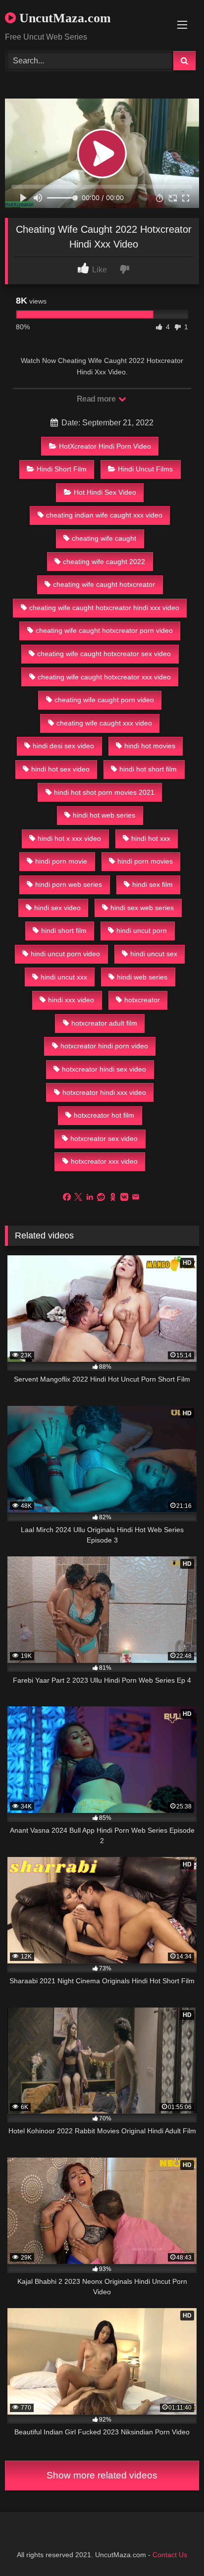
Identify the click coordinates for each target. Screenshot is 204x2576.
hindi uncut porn (142, 930)
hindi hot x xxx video (69, 838)
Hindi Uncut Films (145, 469)
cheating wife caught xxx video (104, 723)
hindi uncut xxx (64, 977)
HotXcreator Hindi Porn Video (105, 446)
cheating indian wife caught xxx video (104, 515)
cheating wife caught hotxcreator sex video (104, 654)
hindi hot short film (148, 769)
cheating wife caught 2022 (104, 562)
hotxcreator (142, 1000)
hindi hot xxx (151, 838)
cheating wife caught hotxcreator (104, 584)
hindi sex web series (142, 908)
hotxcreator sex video (104, 1138)
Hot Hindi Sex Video (105, 492)
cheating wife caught (104, 538)
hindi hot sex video (60, 769)
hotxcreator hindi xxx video (104, 1092)
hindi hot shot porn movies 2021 (104, 792)
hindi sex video (57, 908)
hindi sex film (153, 884)
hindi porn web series (69, 884)
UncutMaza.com (63, 18)
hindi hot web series (104, 815)
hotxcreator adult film (104, 1023)
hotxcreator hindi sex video (104, 1069)
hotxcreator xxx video (104, 1161)
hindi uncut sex (154, 954)
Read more (97, 399)
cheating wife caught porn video (104, 700)
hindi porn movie (61, 861)
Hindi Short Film (62, 469)
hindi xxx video (71, 1000)
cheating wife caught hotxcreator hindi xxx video (104, 608)
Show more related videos (102, 2475)
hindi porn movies (145, 861)
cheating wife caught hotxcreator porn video (104, 630)
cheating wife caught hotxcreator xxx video (104, 677)
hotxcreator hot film (104, 1115)
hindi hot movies (150, 746)
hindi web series (142, 977)
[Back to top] (173, 2547)
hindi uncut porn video (65, 954)
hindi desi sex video (63, 746)
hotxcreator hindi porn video (104, 1046)
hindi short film (64, 930)
